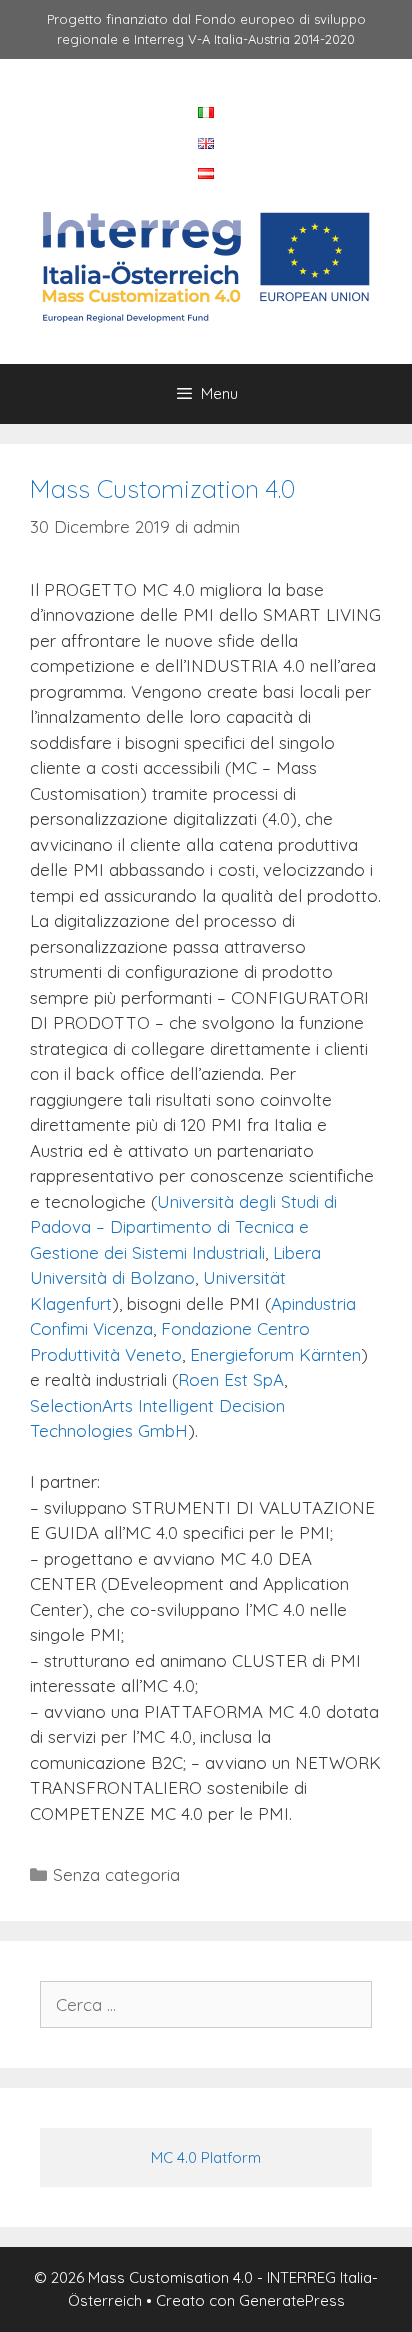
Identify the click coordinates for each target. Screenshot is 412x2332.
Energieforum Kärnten (275, 1354)
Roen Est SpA (231, 1379)
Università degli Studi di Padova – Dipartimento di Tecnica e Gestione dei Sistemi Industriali (183, 1227)
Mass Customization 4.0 (163, 488)
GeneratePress (292, 2300)
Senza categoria (116, 1874)
